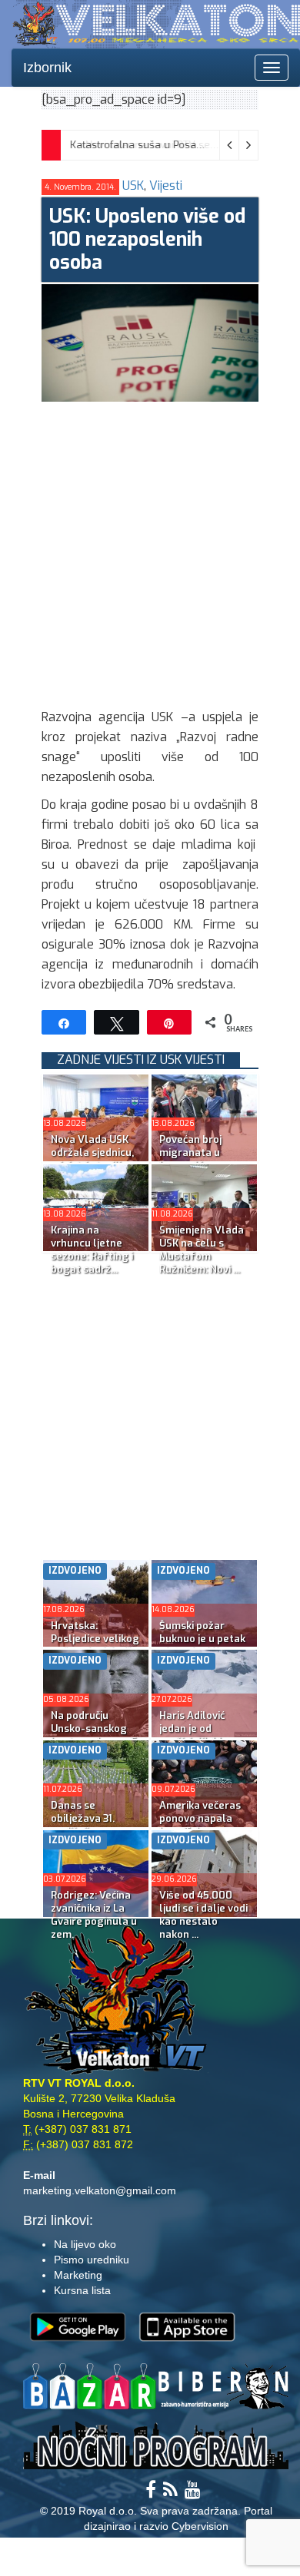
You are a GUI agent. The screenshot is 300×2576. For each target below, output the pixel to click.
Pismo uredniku (92, 2260)
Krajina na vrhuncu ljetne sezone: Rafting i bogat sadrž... (92, 1250)
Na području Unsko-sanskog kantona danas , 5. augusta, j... (95, 1735)
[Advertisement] (150, 551)
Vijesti (166, 185)
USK (133, 185)
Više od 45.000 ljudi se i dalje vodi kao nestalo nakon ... (203, 1915)
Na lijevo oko (85, 2244)
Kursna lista (82, 2290)
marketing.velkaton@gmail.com (100, 2190)
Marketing (78, 2275)
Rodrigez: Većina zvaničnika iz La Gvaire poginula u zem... (94, 1915)
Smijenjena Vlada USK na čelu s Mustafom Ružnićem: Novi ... (202, 1250)
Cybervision (200, 2526)
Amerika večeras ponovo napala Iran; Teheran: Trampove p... (200, 1825)
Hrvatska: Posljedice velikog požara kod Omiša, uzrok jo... (95, 1645)
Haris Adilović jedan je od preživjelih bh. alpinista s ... (193, 1735)
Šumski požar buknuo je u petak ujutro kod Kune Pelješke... (202, 1645)
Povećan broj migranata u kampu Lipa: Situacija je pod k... (203, 1159)
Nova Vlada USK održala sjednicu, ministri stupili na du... (93, 1159)
